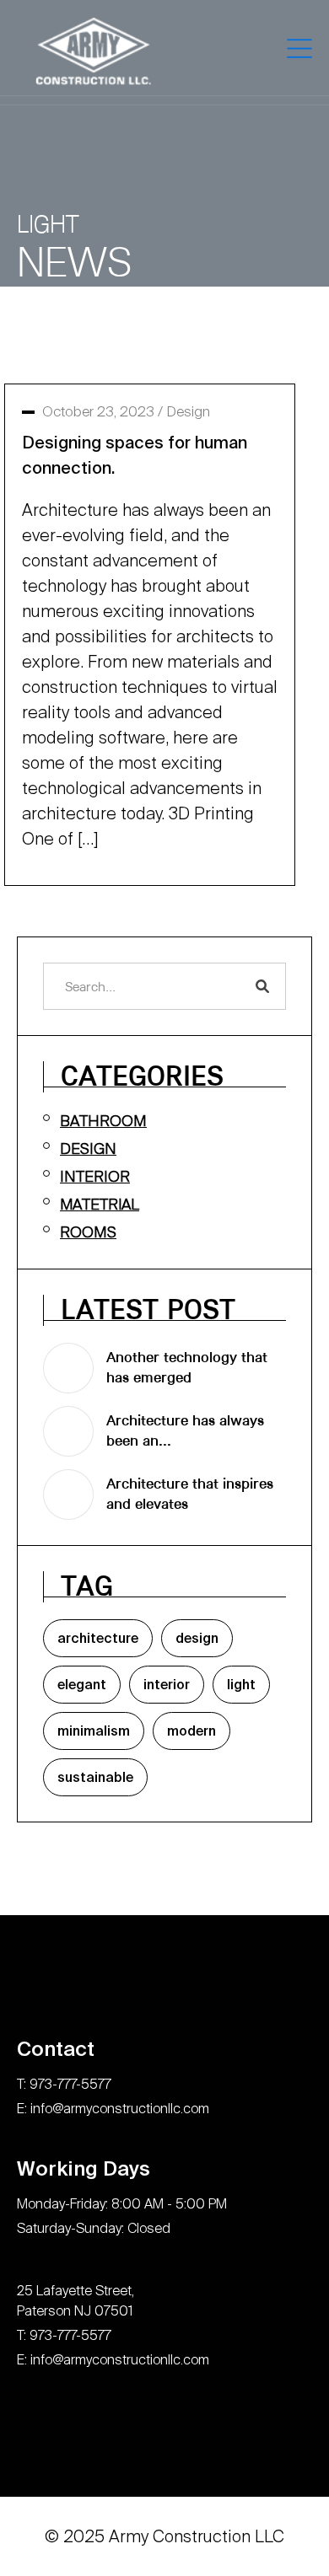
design (197, 1640)
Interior (95, 1176)
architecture (98, 1640)
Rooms (88, 1232)
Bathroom (103, 1121)
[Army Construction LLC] (94, 51)
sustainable (95, 1779)
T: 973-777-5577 (64, 2084)
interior (167, 1686)
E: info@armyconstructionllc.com (113, 2109)
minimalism (94, 1733)
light (241, 1686)
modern (191, 1733)
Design (188, 411)
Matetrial (100, 1204)
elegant (82, 1686)
